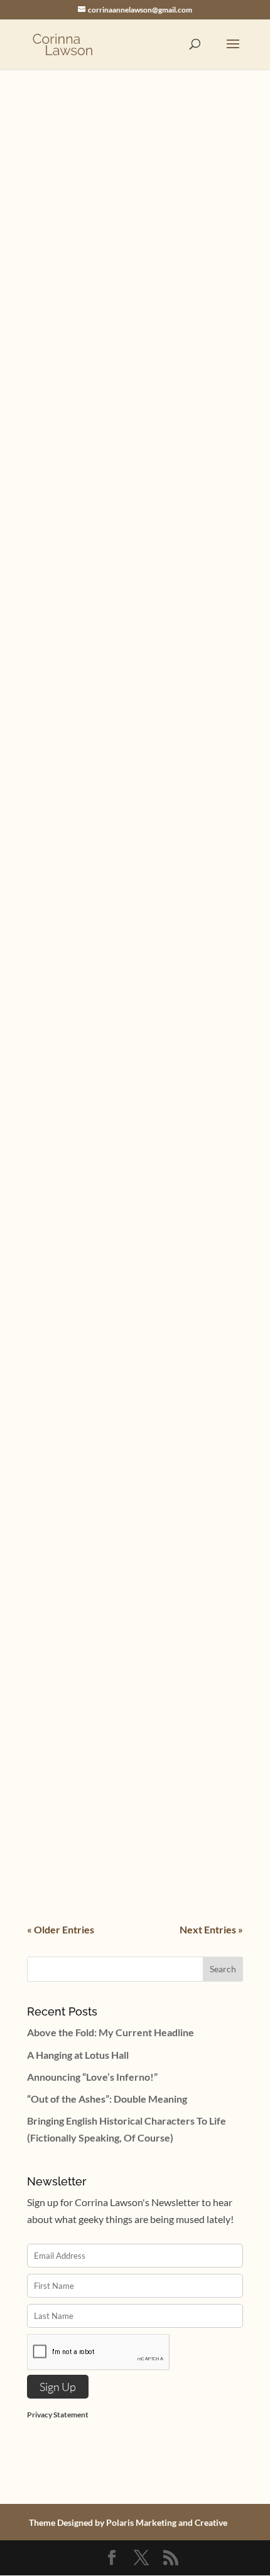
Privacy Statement (58, 2415)
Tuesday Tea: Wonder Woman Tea (121, 891)
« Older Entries (61, 1929)
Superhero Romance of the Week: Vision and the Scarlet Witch (122, 181)
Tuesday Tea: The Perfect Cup (112, 1048)
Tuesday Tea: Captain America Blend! (129, 1631)
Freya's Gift (180, 1062)
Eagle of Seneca (74, 1662)
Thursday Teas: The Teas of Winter (122, 377)
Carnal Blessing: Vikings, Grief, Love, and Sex (127, 539)
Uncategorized (187, 200)
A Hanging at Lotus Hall (78, 2055)
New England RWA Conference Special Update (134, 1312)
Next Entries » (211, 1929)
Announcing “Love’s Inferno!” (92, 2077)
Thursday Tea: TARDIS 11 (99, 718)
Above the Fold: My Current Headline (111, 2032)
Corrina (69, 200)
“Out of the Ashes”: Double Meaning (107, 2099)
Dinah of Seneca (191, 1645)
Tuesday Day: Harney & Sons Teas (121, 1474)
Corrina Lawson (87, 391)
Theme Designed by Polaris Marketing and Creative (128, 2522)
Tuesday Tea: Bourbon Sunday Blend (128, 1805)
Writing (175, 1818)
